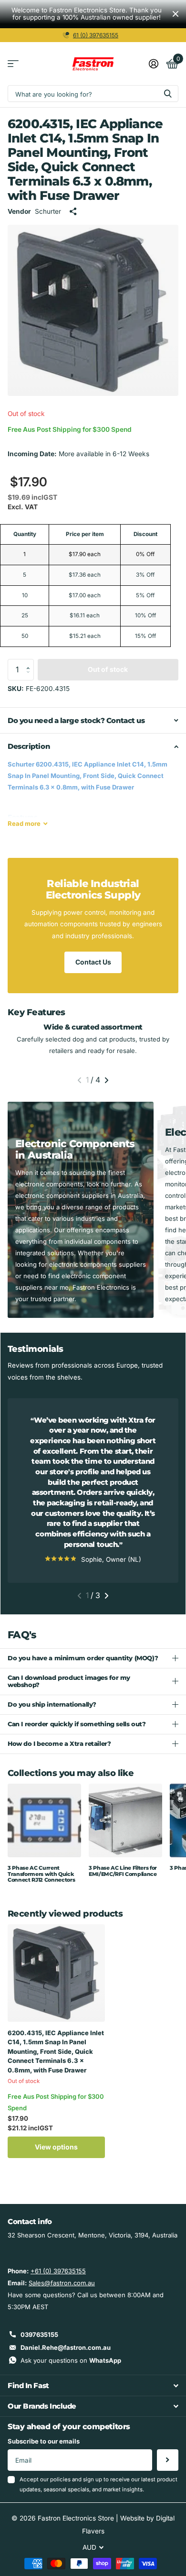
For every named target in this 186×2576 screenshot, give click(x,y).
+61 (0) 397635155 (58, 2271)
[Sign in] (153, 64)
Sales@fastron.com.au (62, 2283)
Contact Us (93, 962)
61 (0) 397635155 (96, 35)
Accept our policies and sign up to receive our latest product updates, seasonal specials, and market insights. (98, 2484)
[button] (31, 662)
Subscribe (168, 2460)
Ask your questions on (71, 2360)
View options (56, 2147)
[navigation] (79, 1080)
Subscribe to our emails (44, 2441)
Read (24, 823)
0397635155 (39, 2335)
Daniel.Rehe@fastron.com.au (66, 2347)
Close (176, 14)
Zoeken (168, 93)
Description (29, 746)
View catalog (13, 64)
